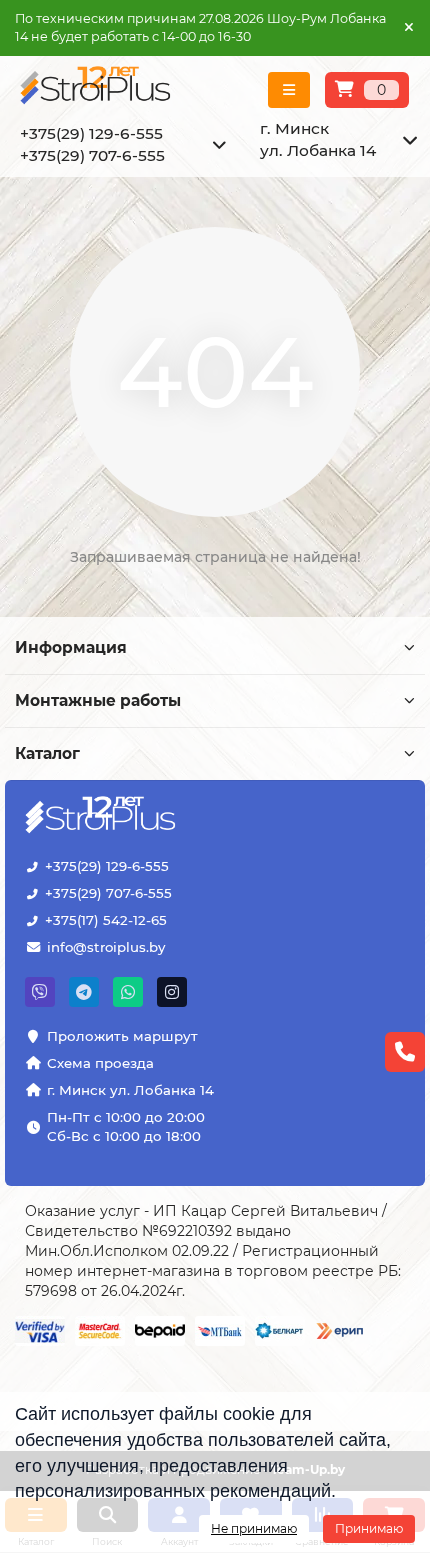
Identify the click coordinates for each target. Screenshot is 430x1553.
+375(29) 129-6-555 (107, 866)
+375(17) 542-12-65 (106, 920)
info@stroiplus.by (106, 947)
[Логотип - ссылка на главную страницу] (102, 817)
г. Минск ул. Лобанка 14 (130, 1090)
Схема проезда (100, 1063)
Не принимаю (254, 1528)
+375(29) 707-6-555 (108, 893)
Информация (71, 647)
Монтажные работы (98, 700)
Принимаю (369, 1528)
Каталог (47, 753)
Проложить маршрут (122, 1036)
